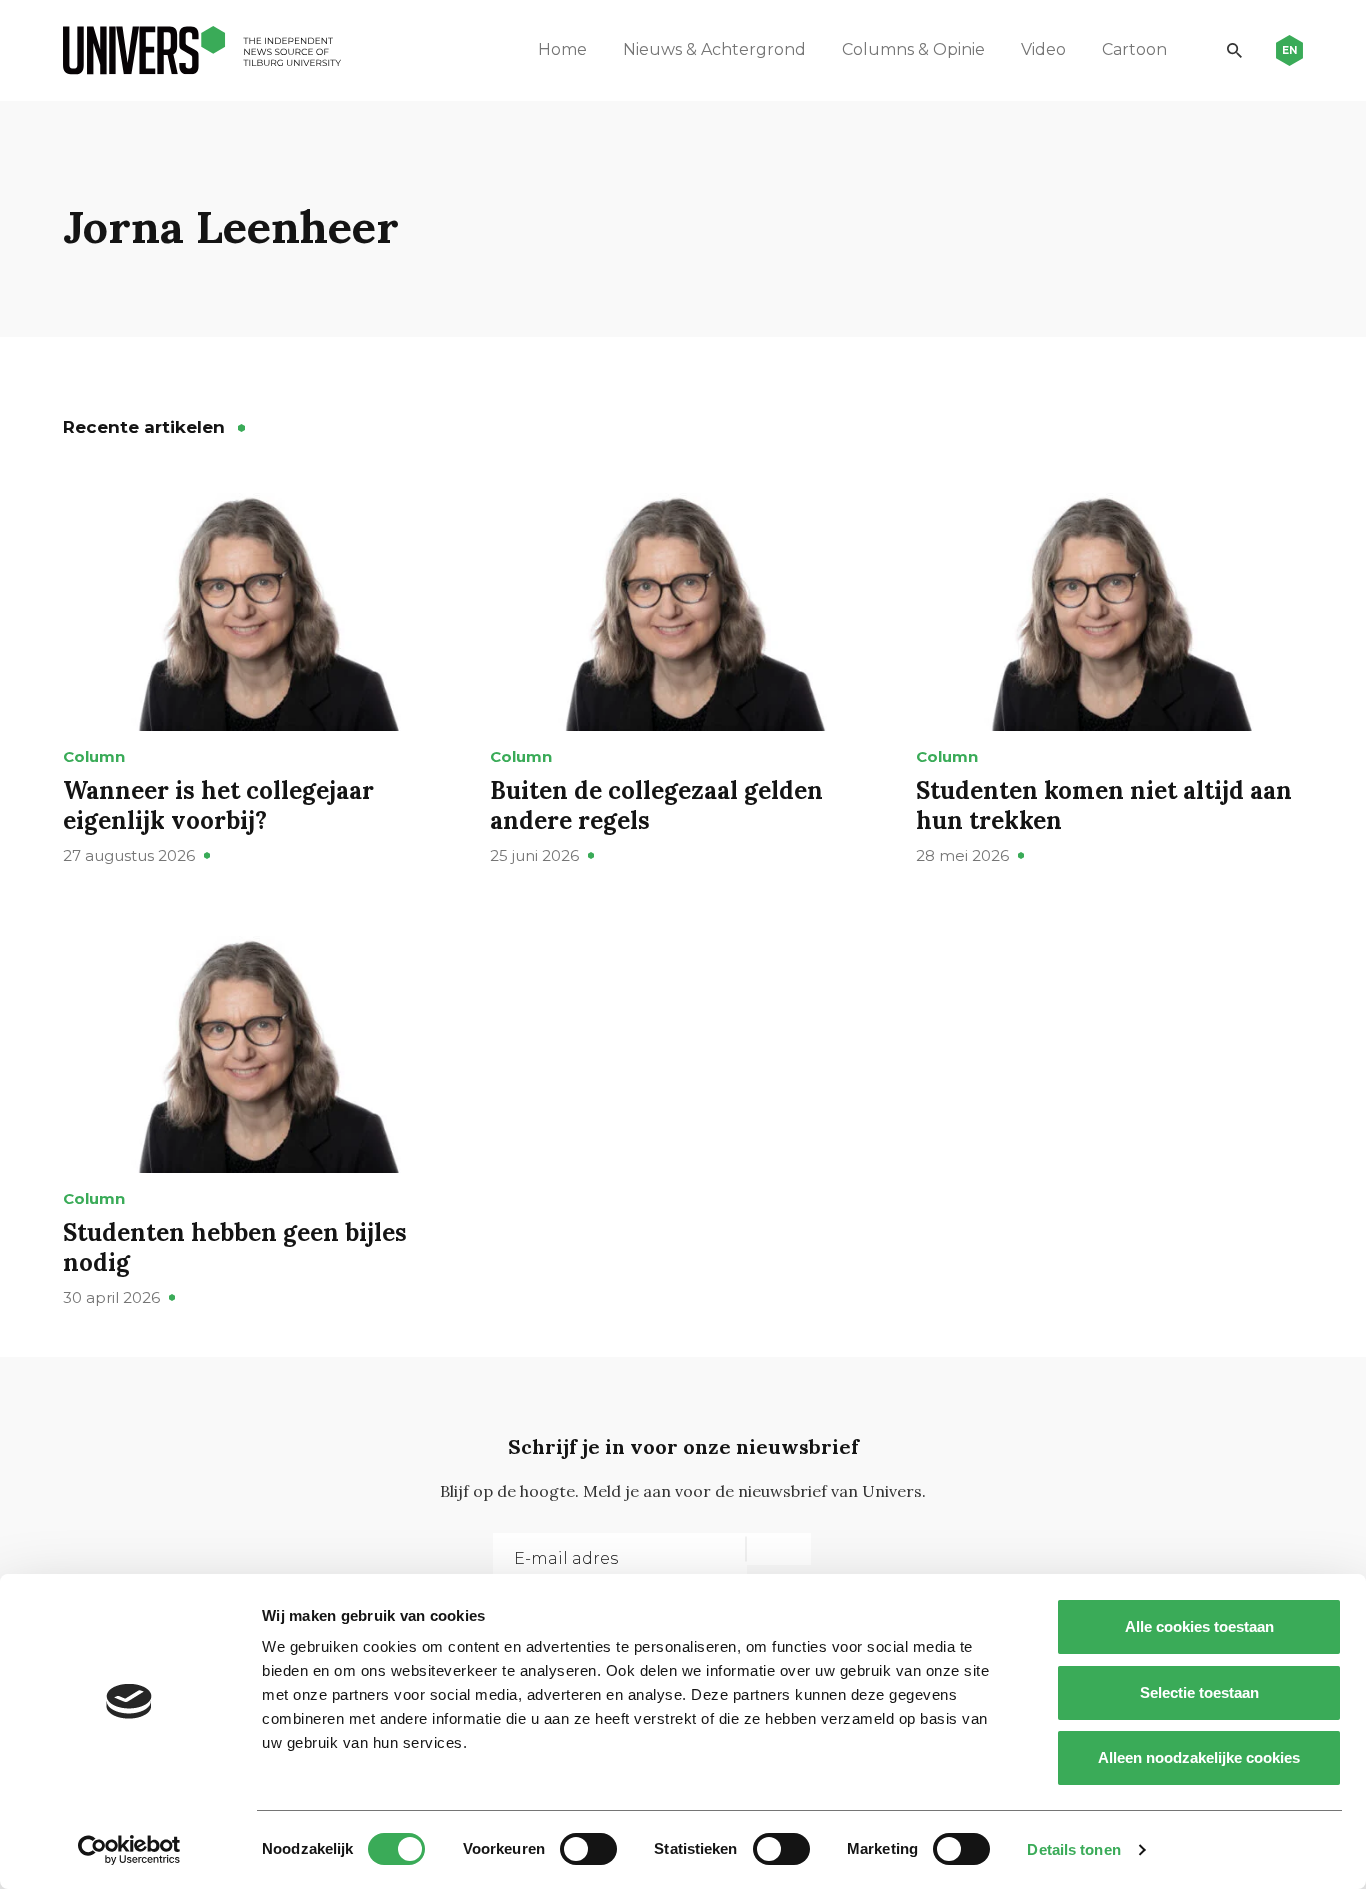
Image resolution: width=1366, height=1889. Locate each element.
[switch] (588, 1849)
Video (1043, 49)
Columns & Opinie (913, 49)
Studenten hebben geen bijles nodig (235, 1247)
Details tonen (1073, 1849)
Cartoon (1134, 49)
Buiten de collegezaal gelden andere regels (656, 805)
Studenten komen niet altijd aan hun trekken (1104, 805)
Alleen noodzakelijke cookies (1199, 1757)
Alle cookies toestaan (1199, 1626)
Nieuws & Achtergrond (714, 49)
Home (562, 49)
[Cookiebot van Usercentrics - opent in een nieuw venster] (129, 1850)
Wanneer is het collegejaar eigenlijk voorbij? (218, 805)
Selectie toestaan (1199, 1692)
